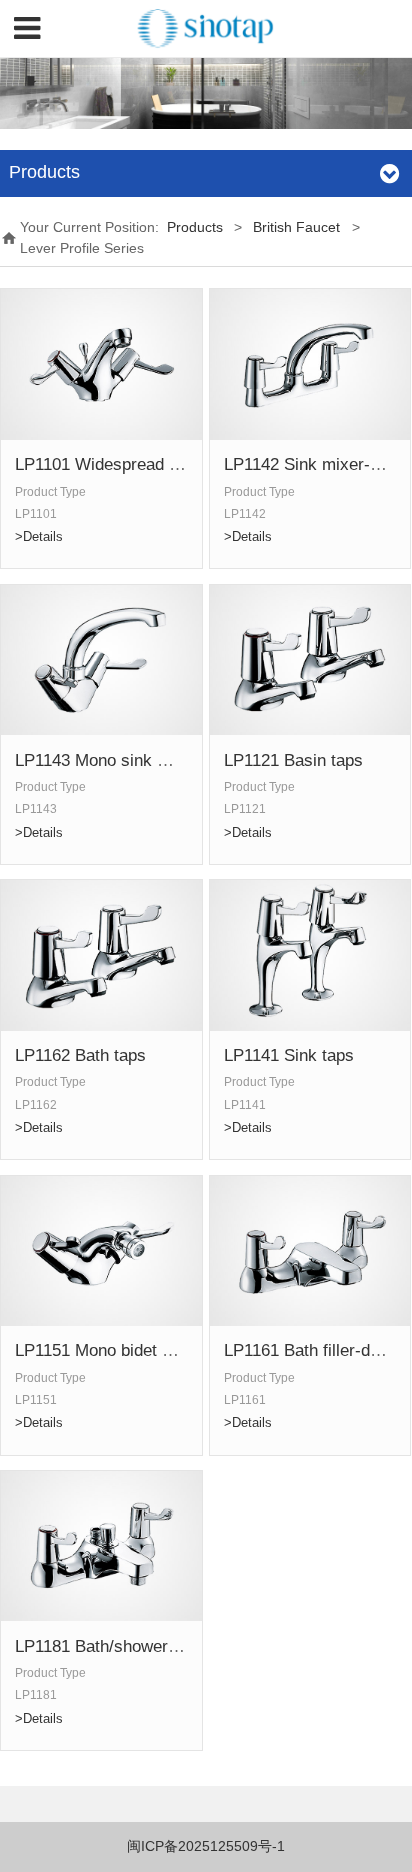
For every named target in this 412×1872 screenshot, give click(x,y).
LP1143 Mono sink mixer (107, 760)
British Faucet (296, 227)
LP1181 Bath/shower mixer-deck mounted (170, 1646)
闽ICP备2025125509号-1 (206, 1846)
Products (195, 227)
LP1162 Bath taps (80, 1055)
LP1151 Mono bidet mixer (109, 1350)
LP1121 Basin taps (293, 760)
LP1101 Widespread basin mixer (135, 464)
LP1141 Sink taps (289, 1055)
